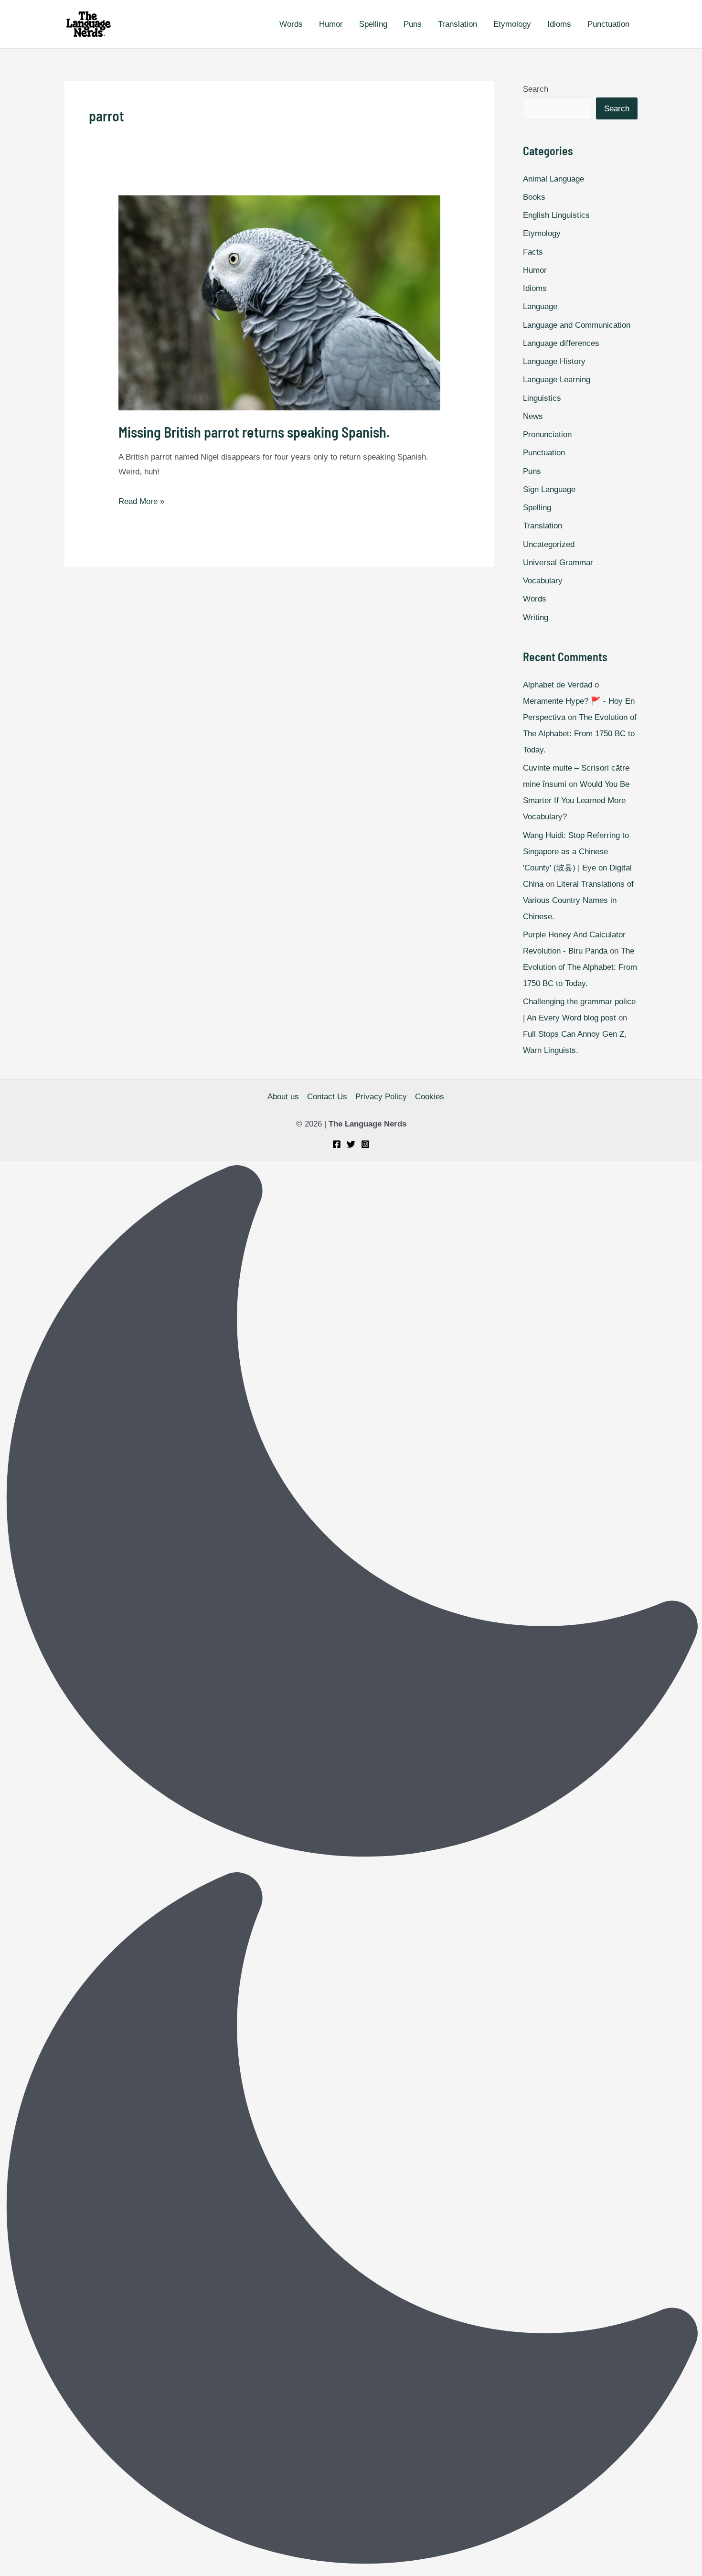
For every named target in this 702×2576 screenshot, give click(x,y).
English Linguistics (556, 215)
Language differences (561, 343)
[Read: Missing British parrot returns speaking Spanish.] (279, 303)
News (533, 416)
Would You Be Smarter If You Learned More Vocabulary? (576, 800)
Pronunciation (547, 435)
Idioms (559, 24)
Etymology (512, 24)
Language (540, 306)
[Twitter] (351, 1144)
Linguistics (542, 398)
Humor (331, 24)
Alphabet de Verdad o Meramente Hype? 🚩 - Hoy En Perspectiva (579, 701)
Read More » (141, 501)
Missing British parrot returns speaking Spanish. (254, 432)
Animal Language (553, 179)
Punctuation (608, 24)
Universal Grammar (558, 563)
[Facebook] (337, 1144)
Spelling (373, 24)
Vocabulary (543, 581)
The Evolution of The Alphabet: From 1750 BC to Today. (580, 734)
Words (291, 24)
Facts (533, 252)
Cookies (430, 1097)
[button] (351, 1868)
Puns (413, 24)
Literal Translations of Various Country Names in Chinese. (578, 900)
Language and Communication (577, 325)
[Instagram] (365, 1144)
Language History (554, 361)
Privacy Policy (381, 1097)
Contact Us (327, 1097)
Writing (536, 617)
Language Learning (557, 380)
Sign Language (549, 489)
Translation (457, 24)
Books (534, 197)
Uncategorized (549, 544)
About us (283, 1097)
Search (536, 89)
